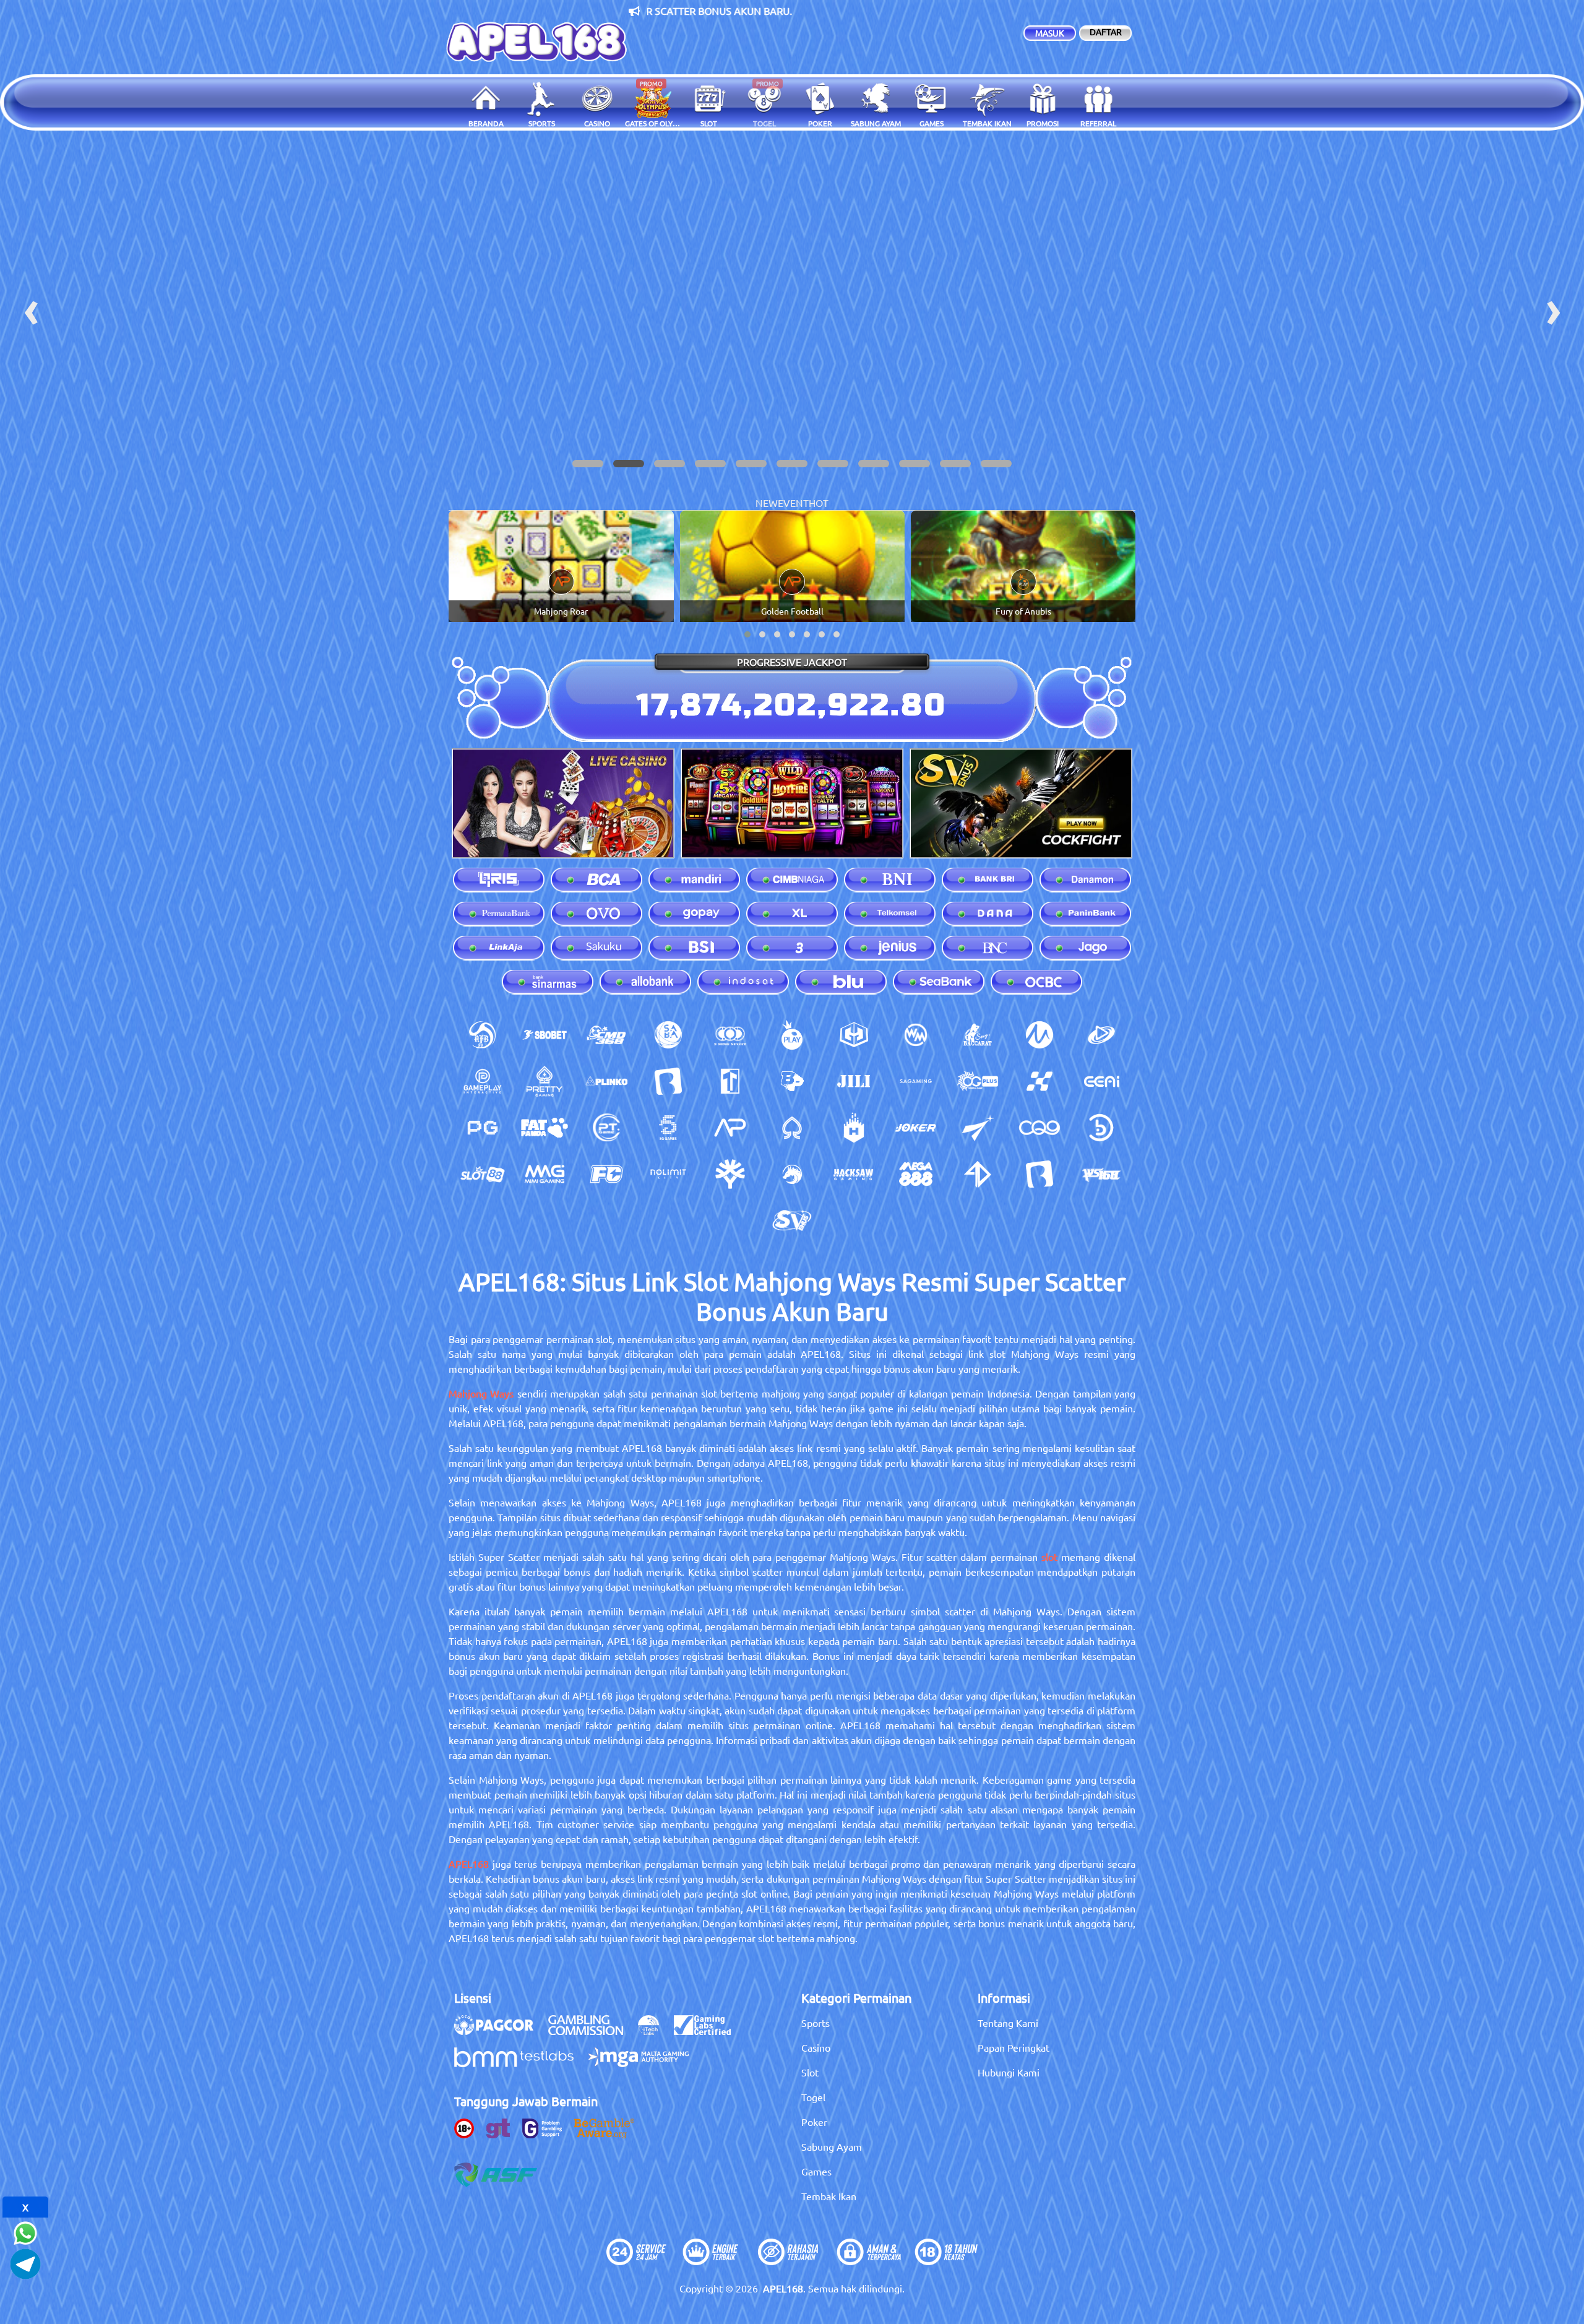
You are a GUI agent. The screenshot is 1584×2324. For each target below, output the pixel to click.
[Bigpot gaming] (792, 1081)
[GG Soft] (854, 1035)
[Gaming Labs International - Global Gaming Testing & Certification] (708, 2031)
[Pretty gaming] (544, 1081)
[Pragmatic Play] (792, 1035)
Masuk (1050, 33)
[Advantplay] (730, 1128)
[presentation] (31, 308)
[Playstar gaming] (978, 1128)
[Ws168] (1101, 1174)
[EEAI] (1101, 1081)
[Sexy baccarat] (978, 1035)
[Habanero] (854, 1128)
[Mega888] (916, 1174)
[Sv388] (792, 1220)
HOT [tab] (819, 503)
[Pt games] (606, 1128)
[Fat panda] (544, 1128)
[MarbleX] (1039, 1081)
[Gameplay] (483, 1081)
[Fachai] (606, 1174)
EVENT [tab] (793, 503)
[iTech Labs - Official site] (655, 2031)
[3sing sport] (730, 1035)
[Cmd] (606, 1035)
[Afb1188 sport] (483, 1035)
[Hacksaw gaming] (854, 1174)
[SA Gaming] (916, 1081)
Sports (816, 2023)
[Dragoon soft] (792, 1174)
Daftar (1106, 32)
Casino (816, 2047)
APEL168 (469, 1864)
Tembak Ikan (829, 2196)
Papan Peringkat (1014, 2047)
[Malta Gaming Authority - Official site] (645, 2063)
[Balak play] (1039, 1174)
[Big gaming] (668, 1081)
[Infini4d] (978, 1174)
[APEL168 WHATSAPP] (25, 2231)
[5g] (668, 1128)
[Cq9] (1039, 1128)
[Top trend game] (730, 1081)
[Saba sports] (668, 1035)
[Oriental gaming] (978, 1081)
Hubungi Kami (1009, 2072)
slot (1049, 1557)
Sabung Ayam (832, 2146)
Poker (814, 2122)
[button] (588, 464)
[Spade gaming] (792, 1128)
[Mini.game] (606, 1081)
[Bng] (1101, 1128)
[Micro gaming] (1039, 1035)
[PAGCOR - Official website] (500, 2031)
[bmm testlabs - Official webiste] (520, 2063)
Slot (810, 2072)
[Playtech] (1101, 1035)
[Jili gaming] (854, 1081)
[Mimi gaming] (544, 1174)
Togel (813, 2097)
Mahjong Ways (481, 1393)
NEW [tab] (767, 503)
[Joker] (916, 1128)
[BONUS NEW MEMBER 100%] (792, 308)
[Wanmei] (916, 1035)
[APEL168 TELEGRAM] (25, 2262)
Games (816, 2171)
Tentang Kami (1008, 2023)
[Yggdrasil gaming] (730, 1174)
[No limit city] (668, 1174)
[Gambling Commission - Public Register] (592, 2031)
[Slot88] (483, 1174)
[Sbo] (544, 1035)
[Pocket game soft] (483, 1128)
